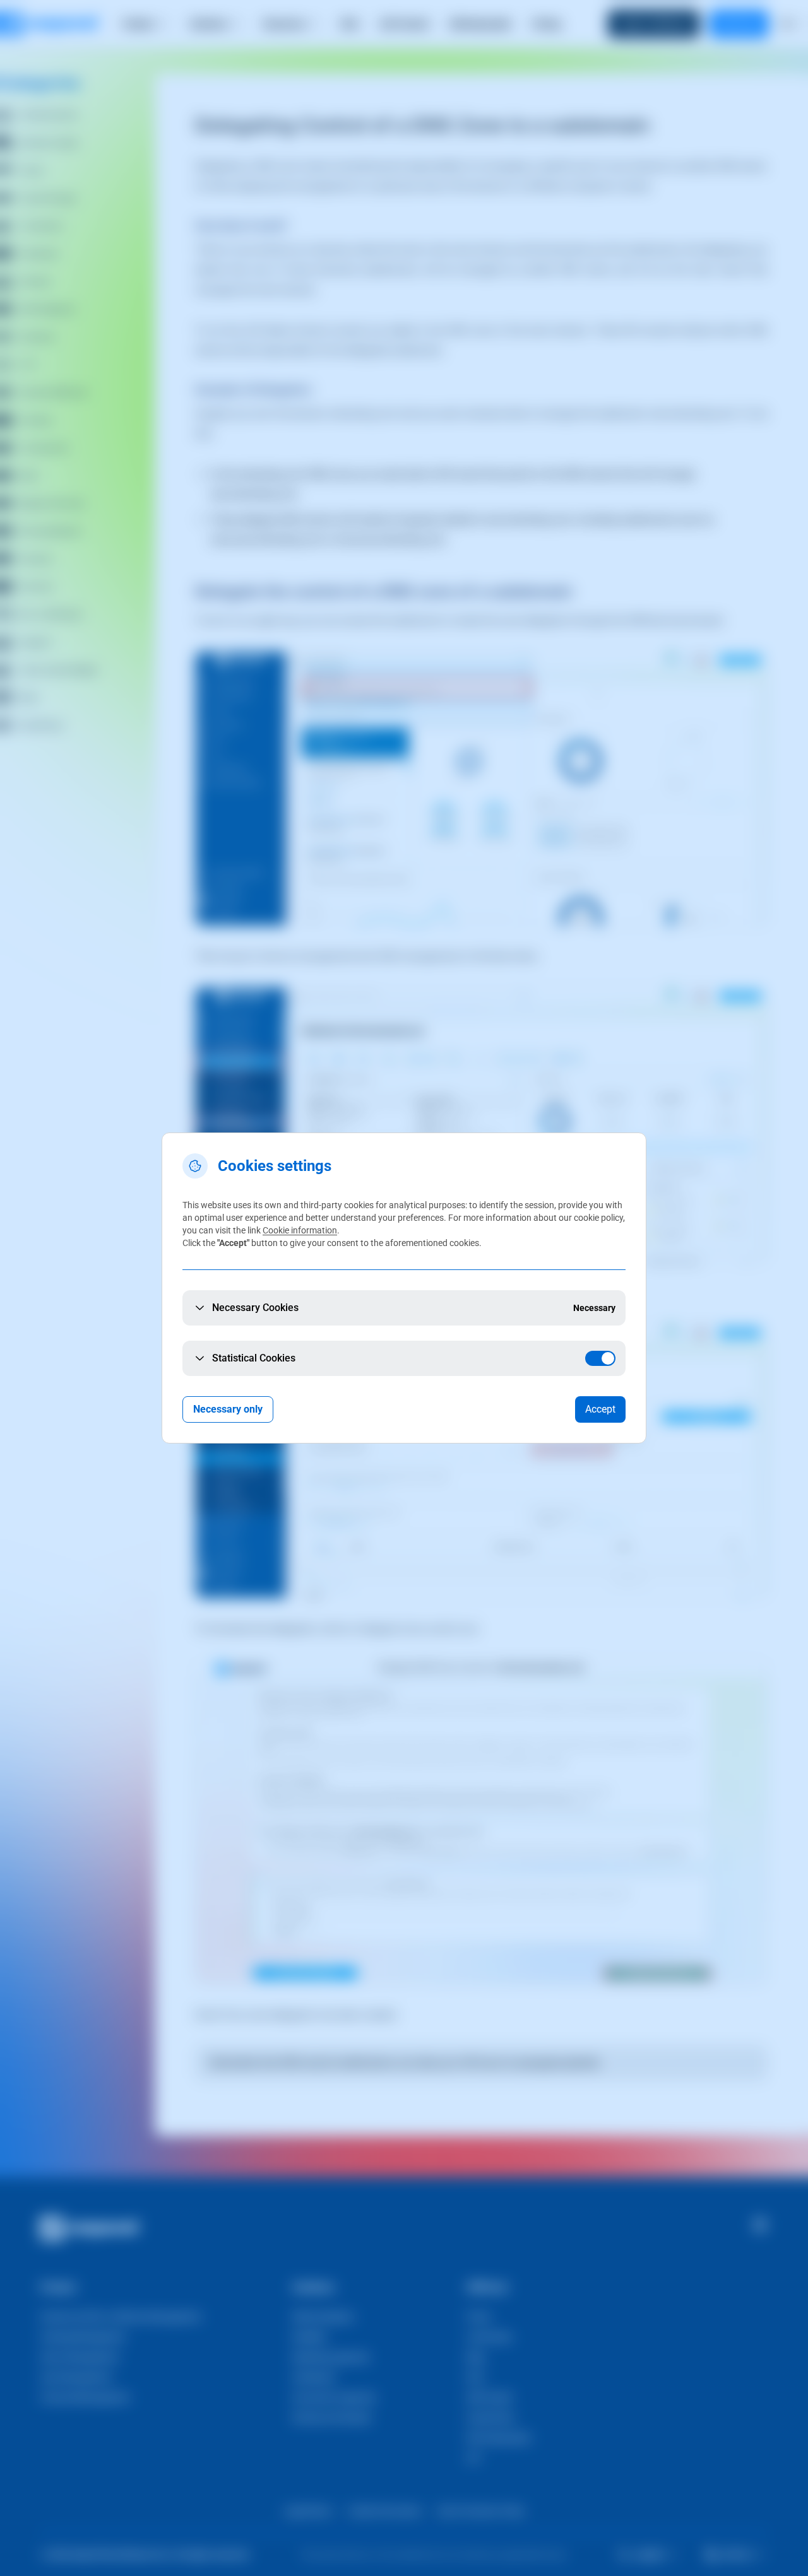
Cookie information (300, 1230)
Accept (600, 1409)
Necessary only (228, 1409)
